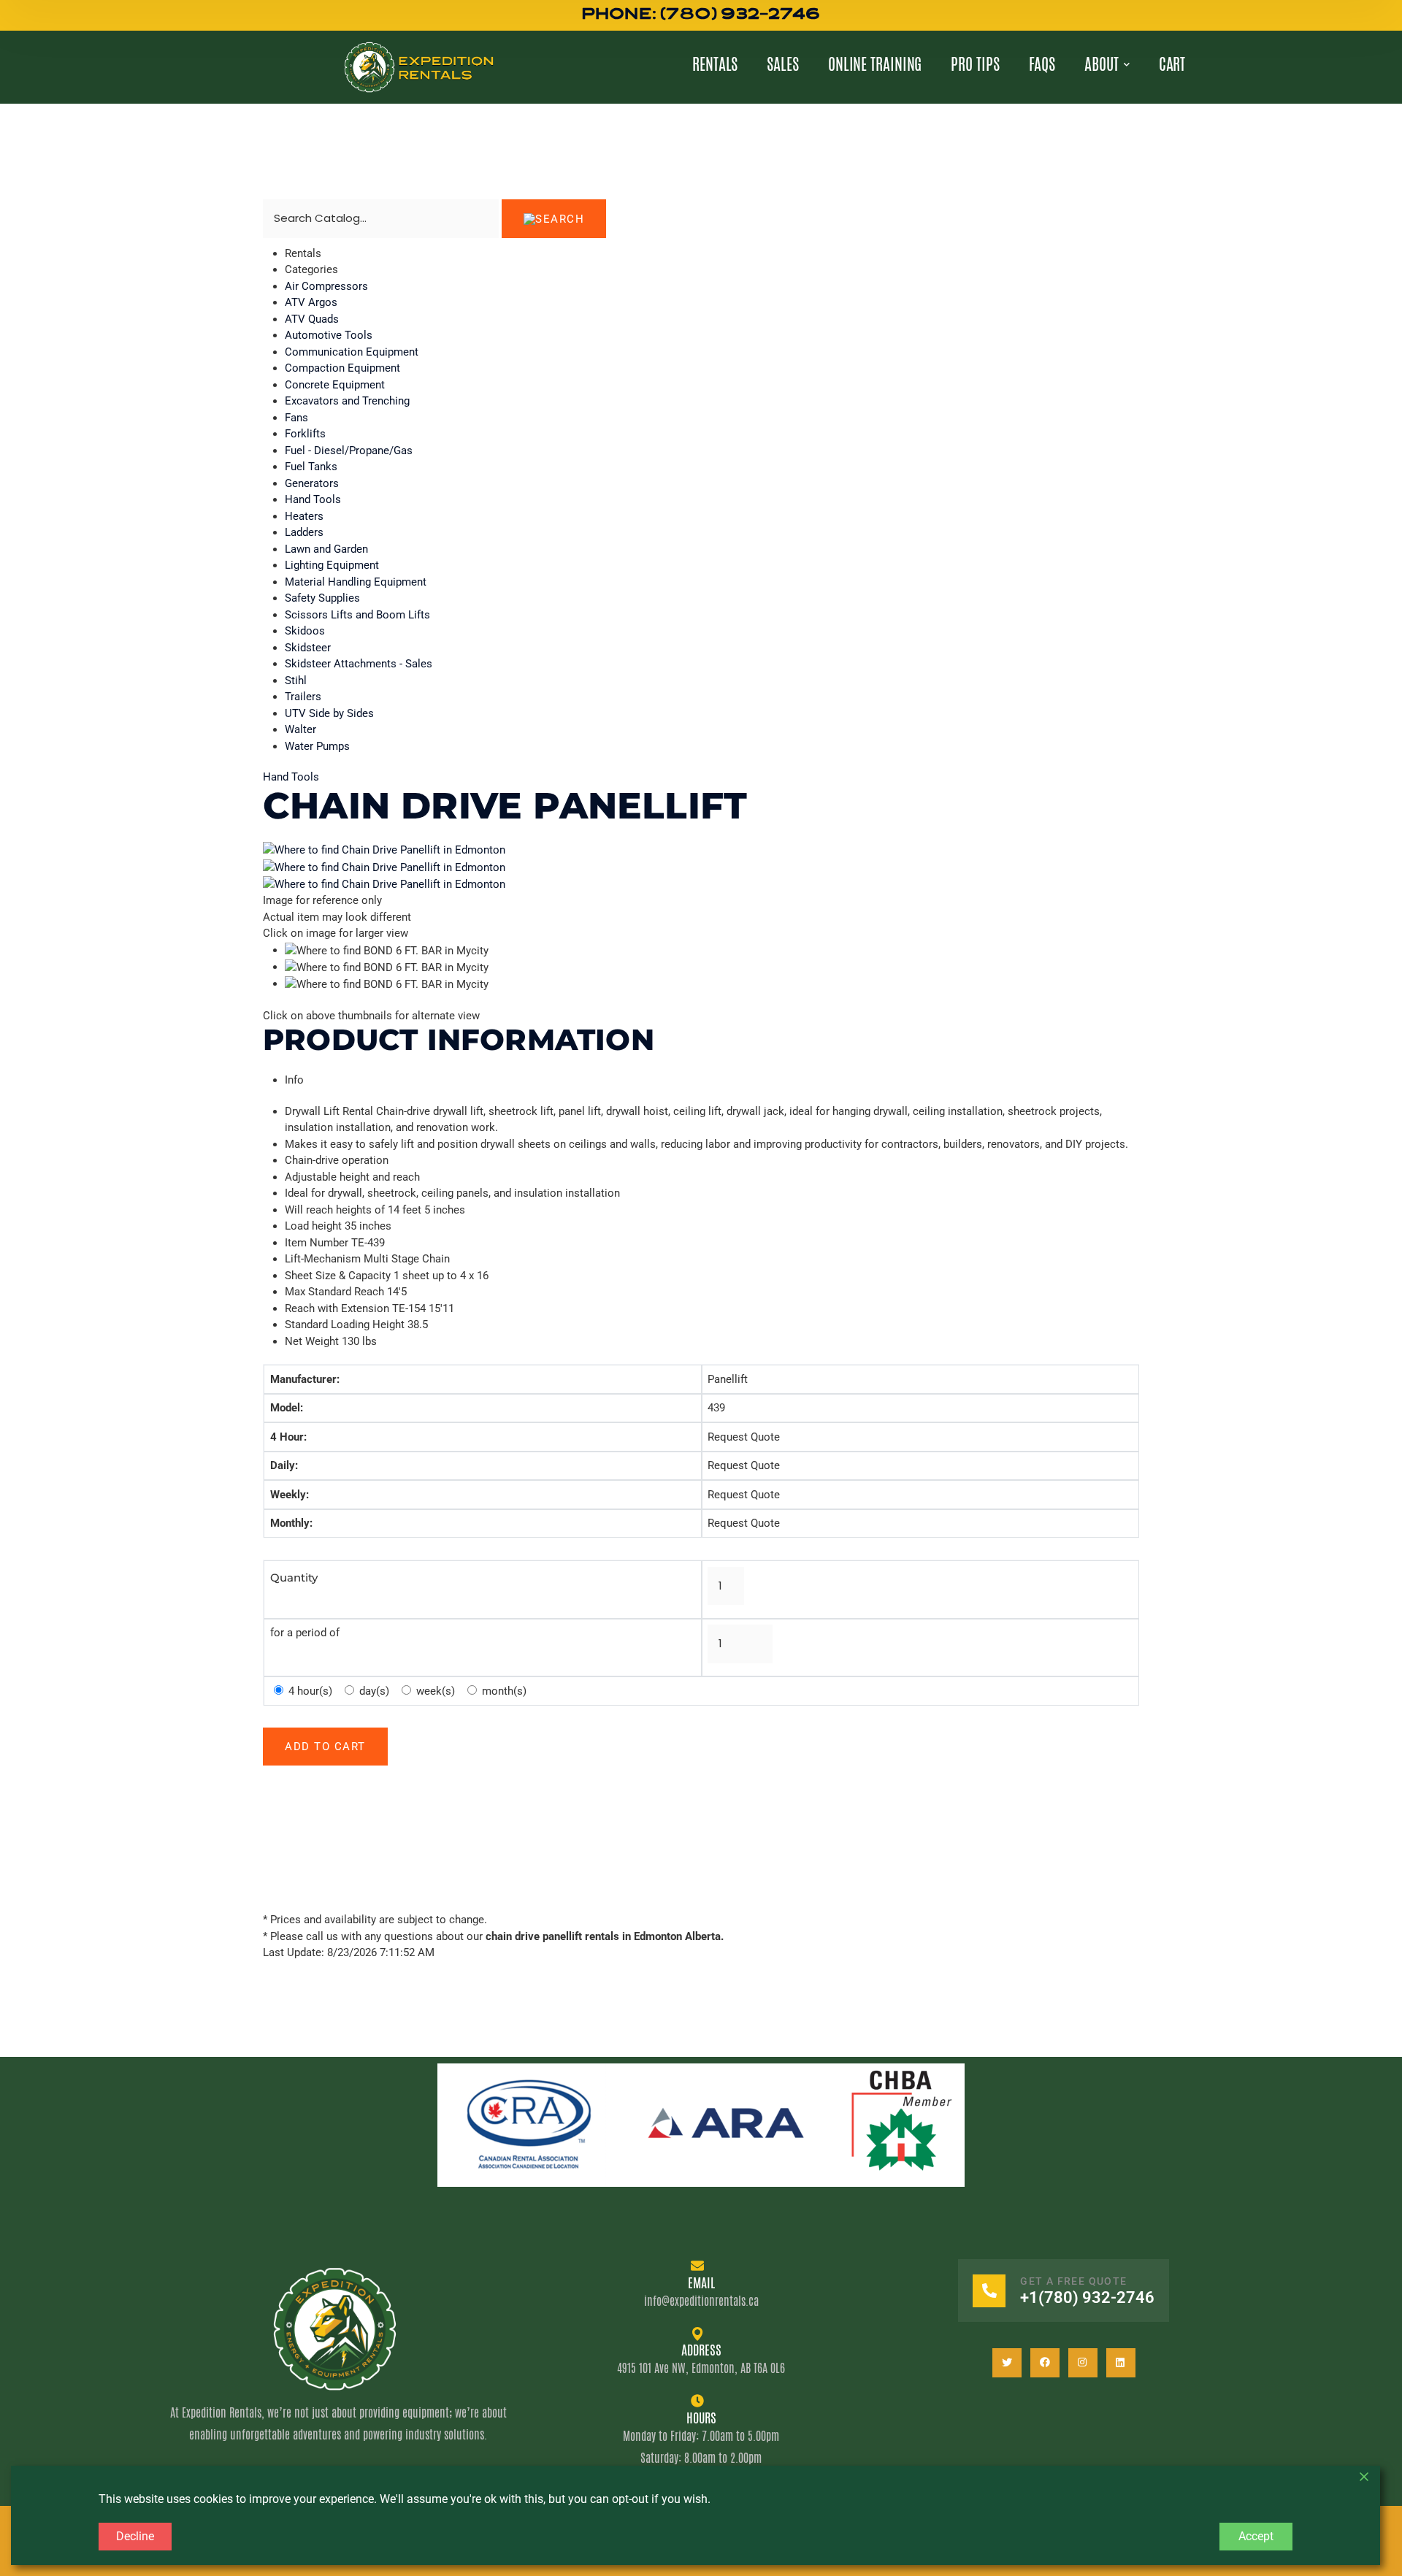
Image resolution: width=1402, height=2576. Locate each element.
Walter (300, 729)
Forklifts (305, 434)
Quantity (294, 1578)
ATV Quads (312, 319)
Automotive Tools (329, 335)
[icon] (1007, 2363)
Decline (135, 2536)
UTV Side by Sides (329, 713)
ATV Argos (311, 302)
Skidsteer (308, 648)
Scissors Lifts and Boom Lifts (357, 615)
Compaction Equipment (342, 368)
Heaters (304, 516)
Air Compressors (326, 286)
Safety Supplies (322, 598)
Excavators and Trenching (347, 401)
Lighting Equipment (332, 565)
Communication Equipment (352, 352)
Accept (1256, 2536)
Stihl (296, 681)
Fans (296, 418)
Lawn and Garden (326, 549)
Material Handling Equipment (356, 582)
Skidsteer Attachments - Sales (359, 664)
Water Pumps (317, 746)
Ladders (304, 532)
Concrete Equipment (335, 385)
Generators (312, 483)
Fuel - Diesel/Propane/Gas (349, 451)
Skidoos (305, 631)
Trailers (303, 697)
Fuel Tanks (311, 467)
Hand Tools (313, 499)
